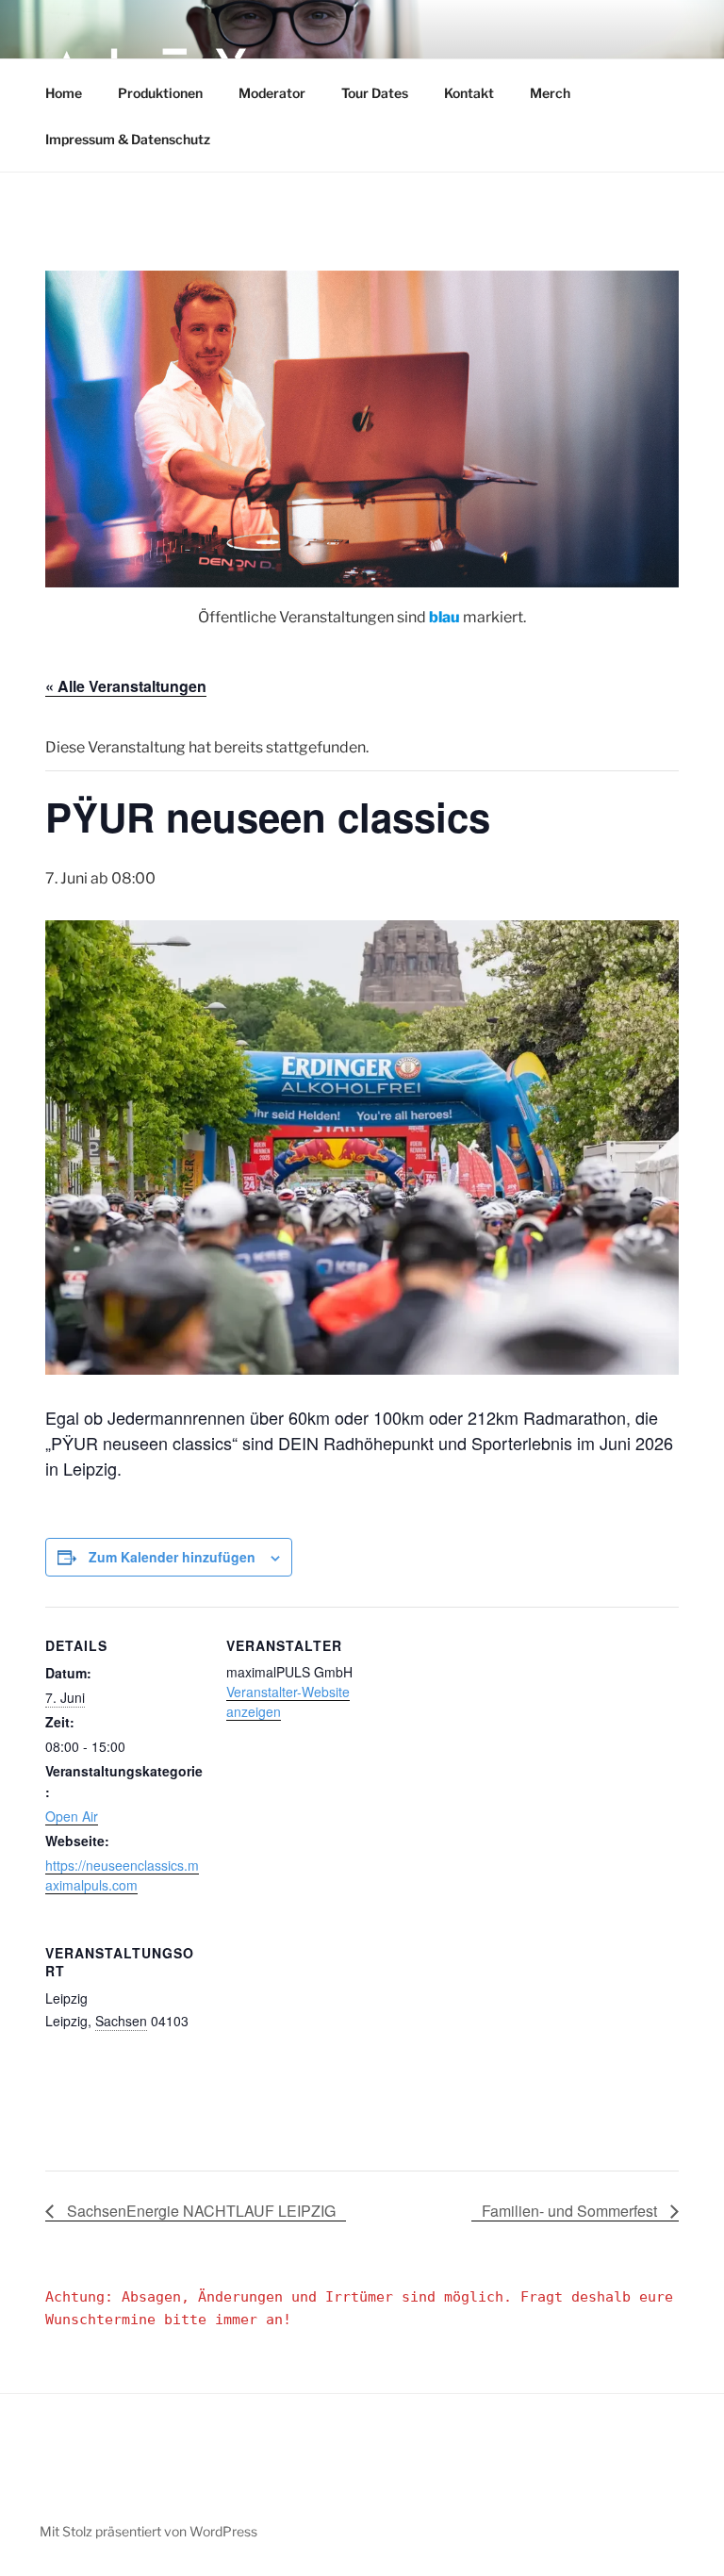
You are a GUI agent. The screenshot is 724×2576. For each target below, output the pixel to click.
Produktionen (160, 93)
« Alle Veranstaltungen (126, 686)
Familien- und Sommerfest (571, 2211)
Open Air (72, 1816)
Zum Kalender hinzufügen (172, 1557)
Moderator (272, 93)
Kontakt (469, 93)
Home (64, 93)
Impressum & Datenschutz (128, 139)
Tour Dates (375, 93)
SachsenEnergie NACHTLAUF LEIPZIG (199, 2211)
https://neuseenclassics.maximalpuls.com (122, 1875)
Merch (550, 93)
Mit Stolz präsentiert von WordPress (148, 2531)
